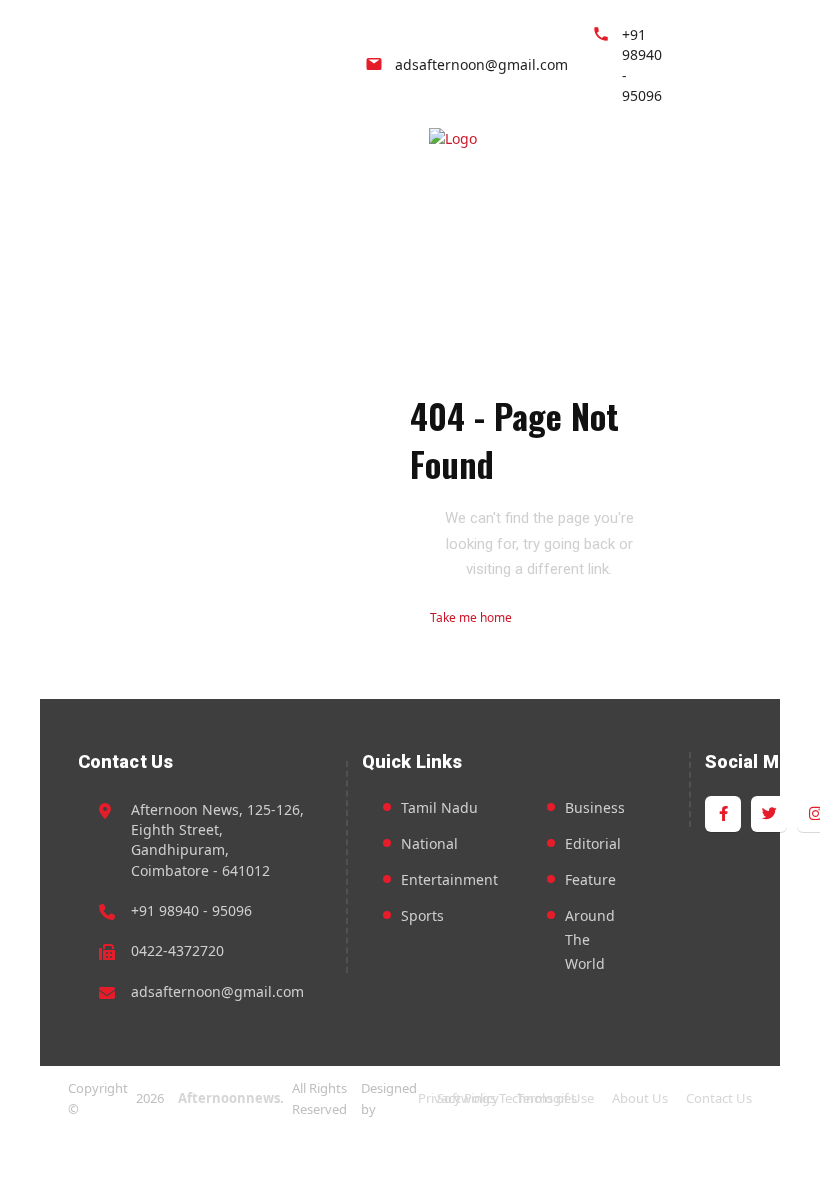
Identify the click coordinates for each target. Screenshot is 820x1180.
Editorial (593, 843)
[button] (750, 142)
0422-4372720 (177, 950)
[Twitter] (745, 67)
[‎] (522, 142)
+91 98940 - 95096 (191, 910)
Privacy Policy (458, 1098)
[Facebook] (723, 67)
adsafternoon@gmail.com (217, 991)
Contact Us (719, 1098)
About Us (640, 1098)
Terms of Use (555, 1098)
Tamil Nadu (439, 807)
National (429, 843)
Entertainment (449, 879)
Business (595, 807)
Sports (422, 915)
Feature (590, 879)
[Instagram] (768, 67)
